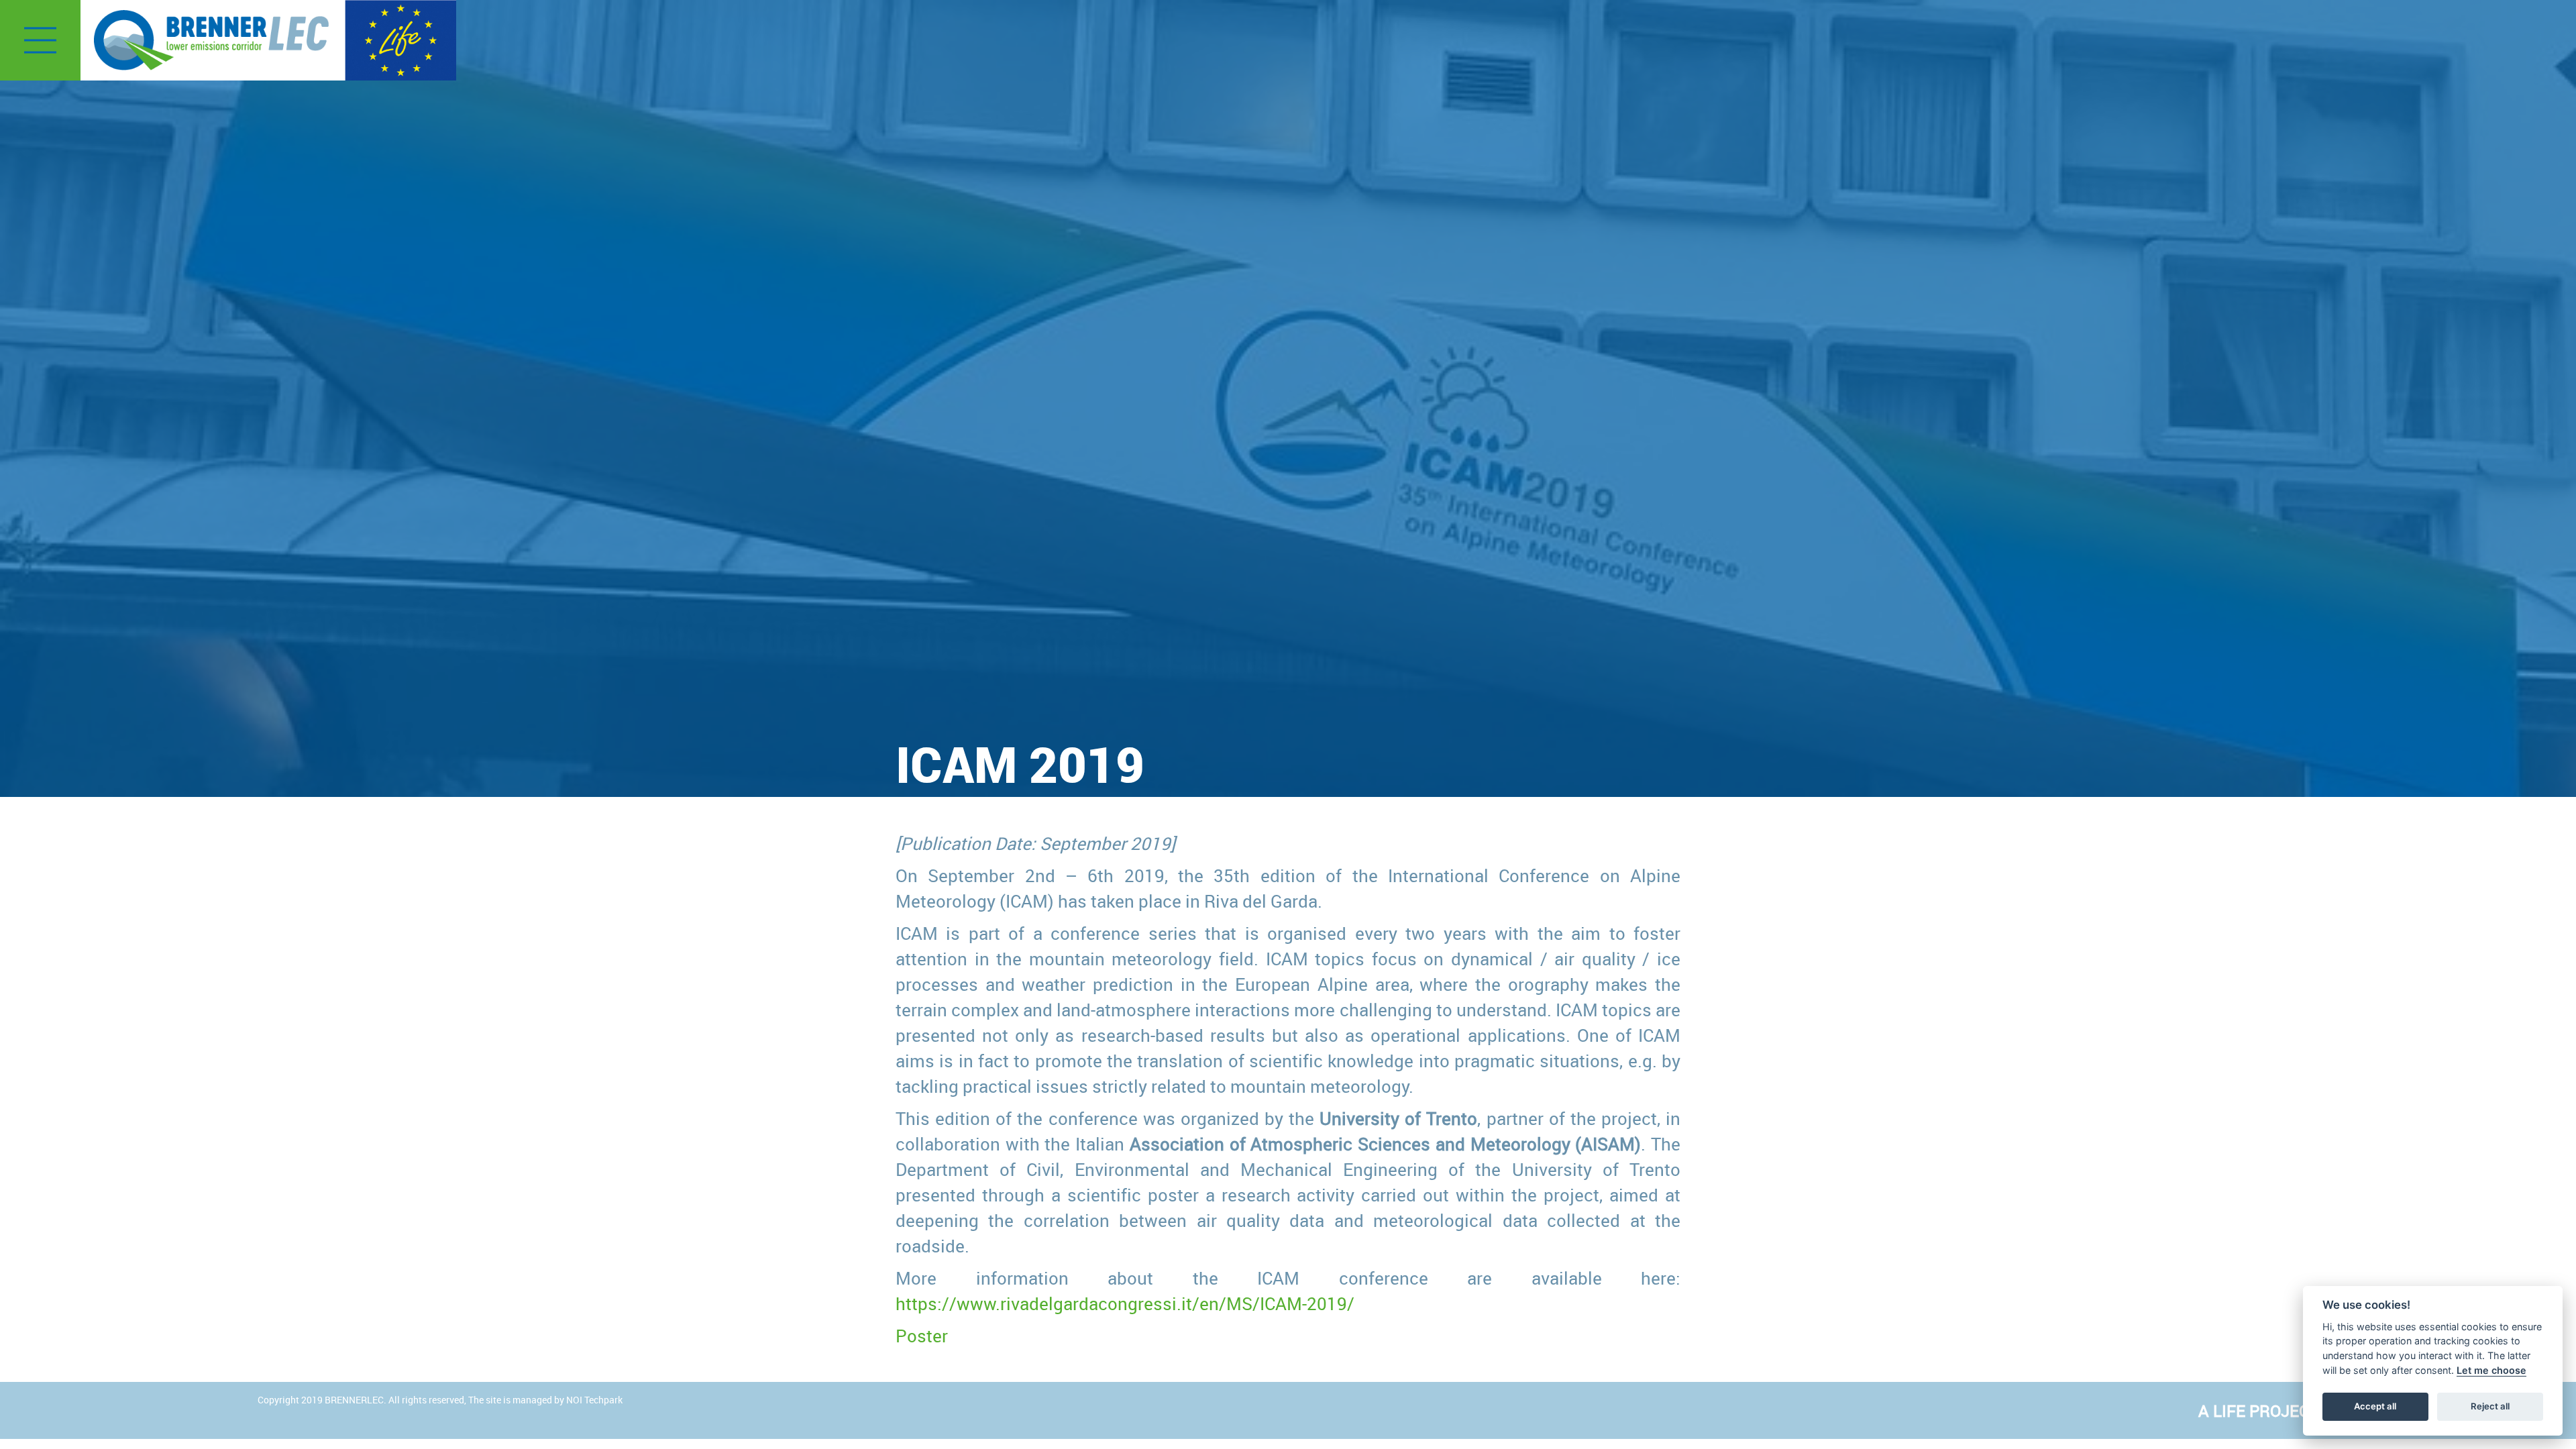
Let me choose (2491, 1370)
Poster (922, 1336)
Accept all (2375, 1406)
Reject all (2490, 1406)
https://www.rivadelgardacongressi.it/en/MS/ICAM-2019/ (1125, 1303)
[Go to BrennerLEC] (211, 40)
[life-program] (400, 39)
